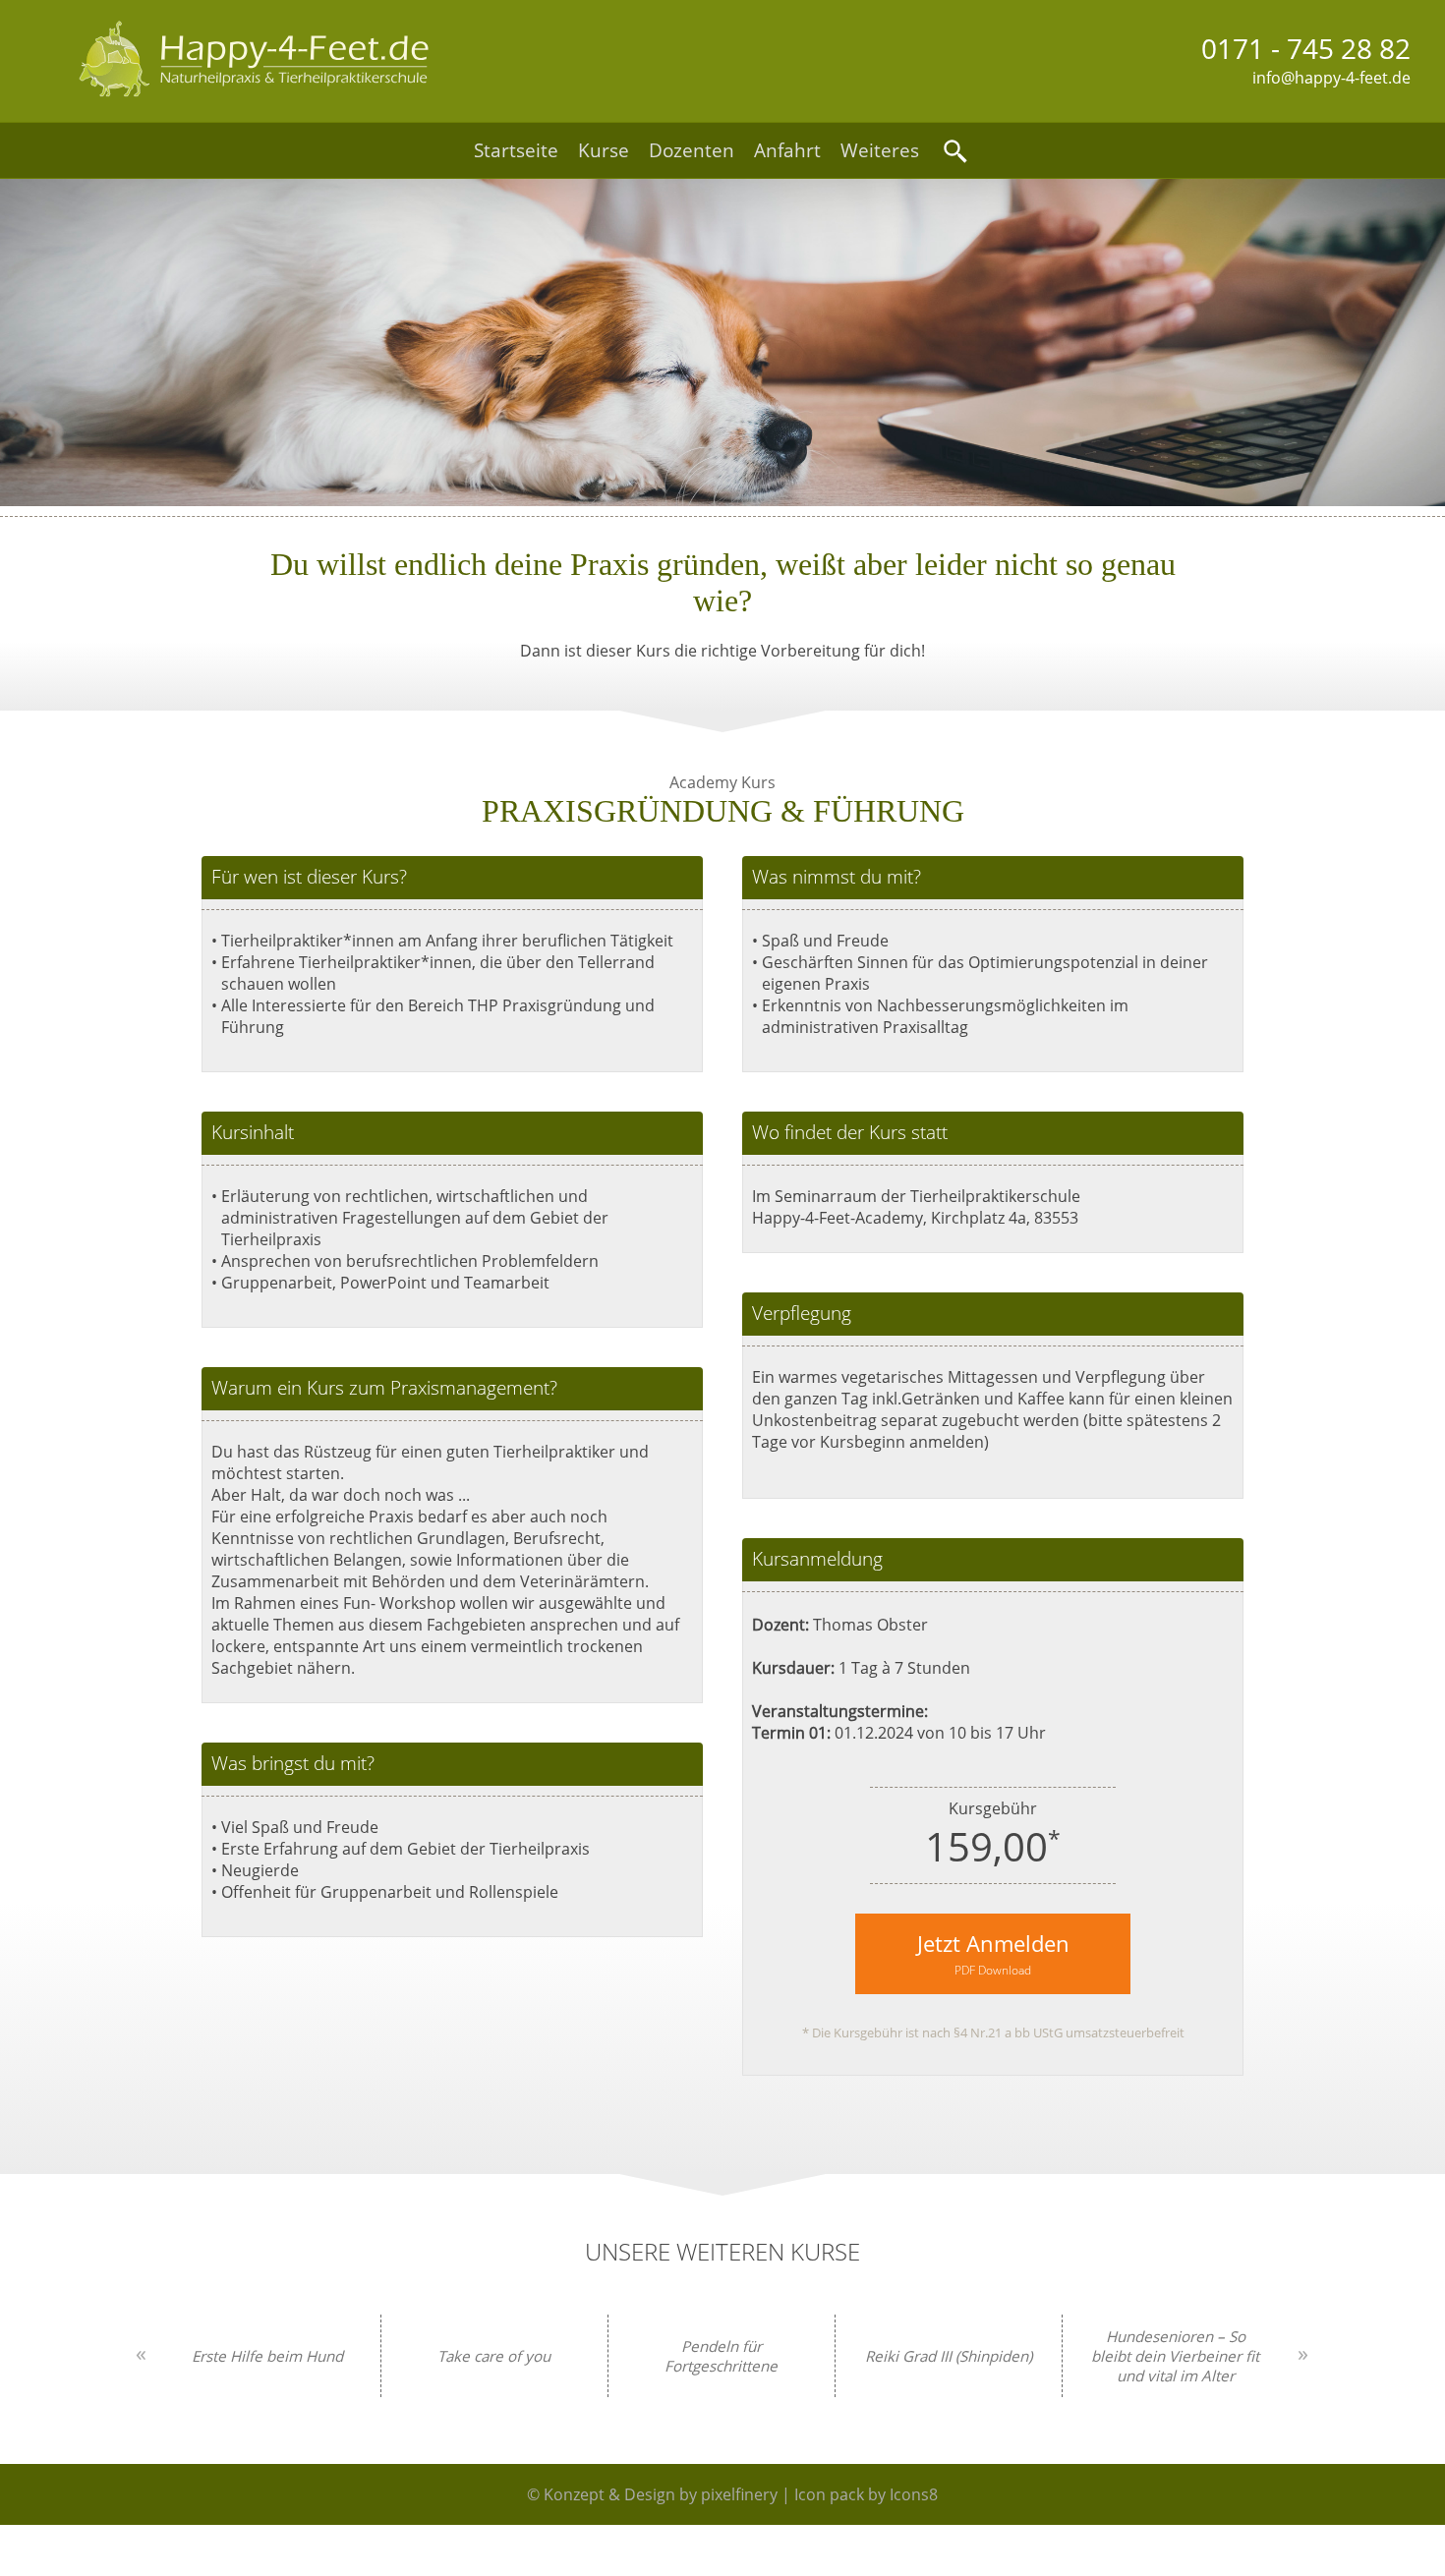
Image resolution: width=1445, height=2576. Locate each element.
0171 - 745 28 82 (1306, 48)
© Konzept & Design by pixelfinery (652, 2494)
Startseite (516, 150)
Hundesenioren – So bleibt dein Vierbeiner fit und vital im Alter (1175, 2356)
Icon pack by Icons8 (866, 2494)
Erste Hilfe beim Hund (267, 2356)
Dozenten (692, 150)
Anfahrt (787, 150)
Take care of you (494, 2356)
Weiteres (880, 150)
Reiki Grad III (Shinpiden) (949, 2356)
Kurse (604, 150)
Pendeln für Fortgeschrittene (721, 2356)
